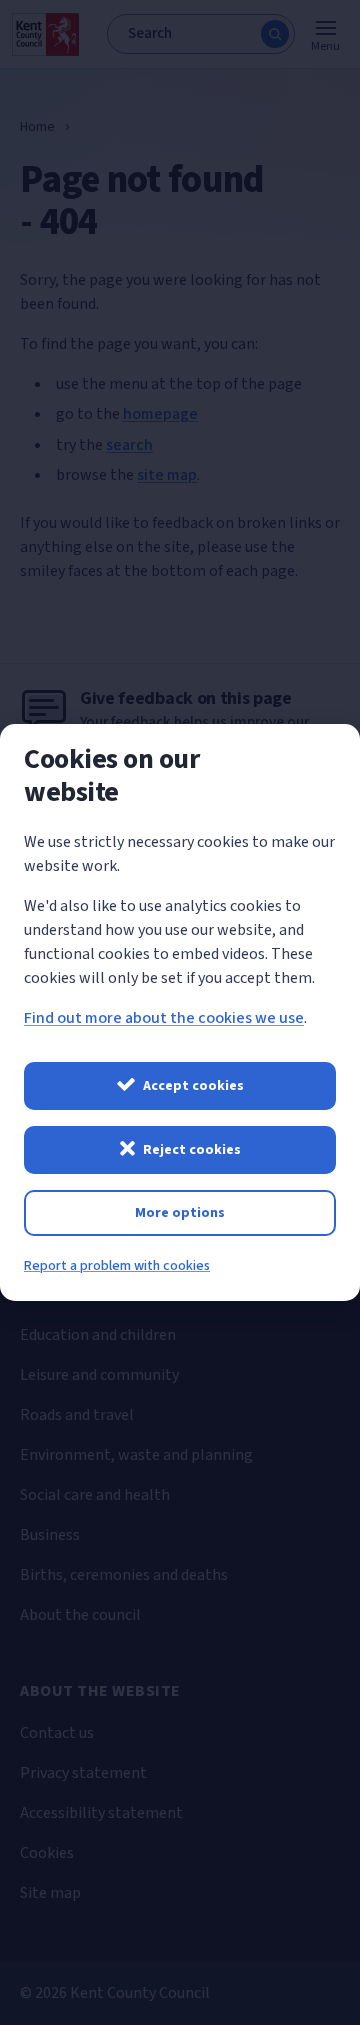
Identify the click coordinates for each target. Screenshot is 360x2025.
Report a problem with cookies (117, 1266)
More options (180, 1213)
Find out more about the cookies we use (164, 1018)
